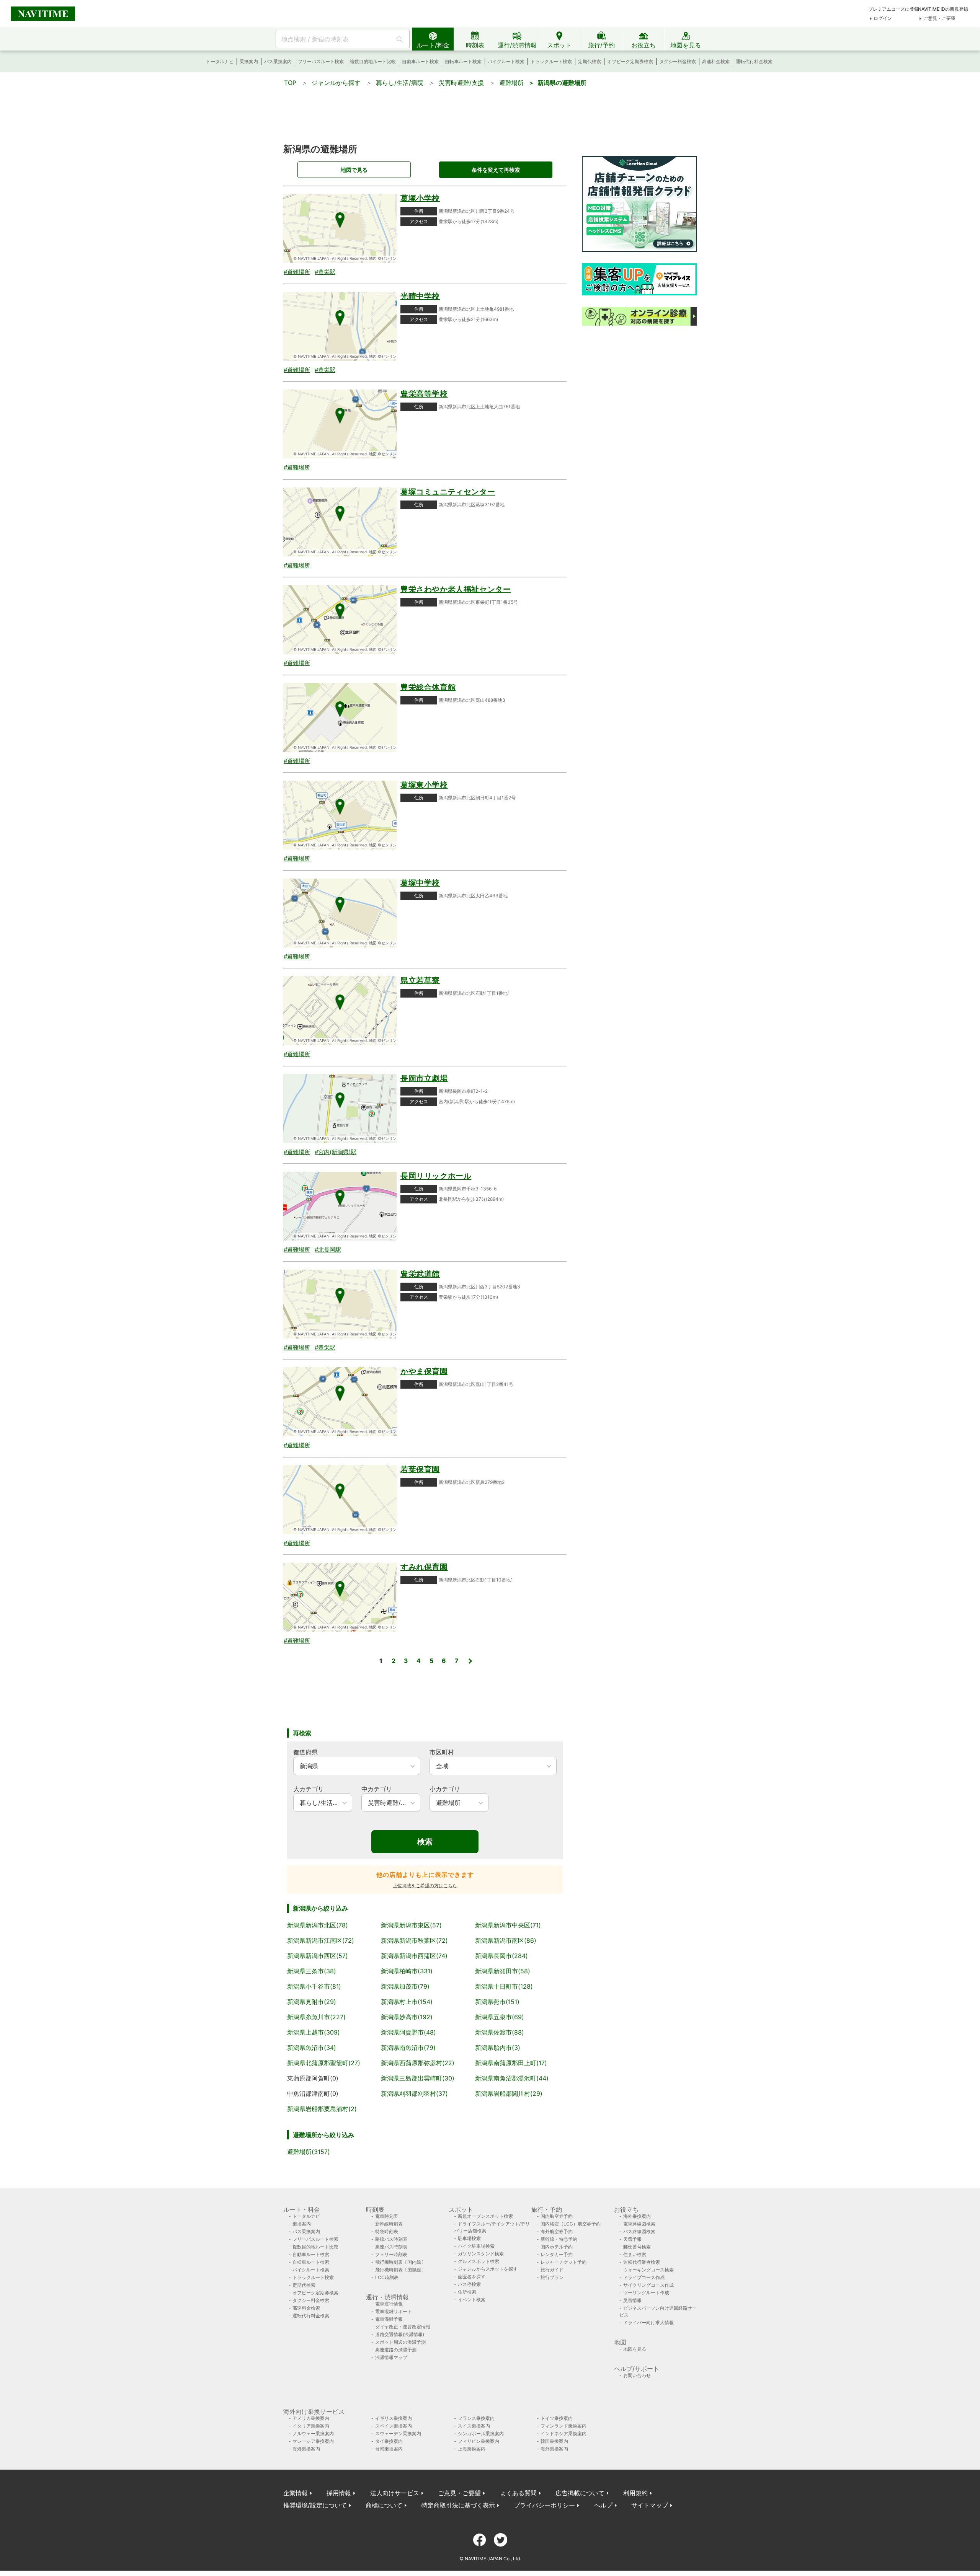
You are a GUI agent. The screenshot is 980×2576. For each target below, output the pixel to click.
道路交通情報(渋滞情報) (400, 2334)
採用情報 (339, 2493)
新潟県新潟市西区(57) (318, 1956)
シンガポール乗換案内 (481, 2433)
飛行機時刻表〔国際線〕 (400, 2270)
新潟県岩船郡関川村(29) (509, 2093)
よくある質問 (518, 2493)
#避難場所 (297, 272)
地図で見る (354, 170)
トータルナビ (220, 61)
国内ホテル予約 (557, 2247)
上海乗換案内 (472, 2449)
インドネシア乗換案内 (563, 2433)
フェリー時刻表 (391, 2254)
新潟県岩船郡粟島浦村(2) (322, 2109)
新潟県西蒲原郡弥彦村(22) (418, 2063)
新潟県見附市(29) (312, 2002)
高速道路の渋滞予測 (396, 2350)
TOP (290, 83)
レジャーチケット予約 (563, 2262)
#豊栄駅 (325, 272)
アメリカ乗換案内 (311, 2418)
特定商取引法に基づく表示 (458, 2505)
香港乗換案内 (306, 2449)
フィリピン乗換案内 (479, 2441)
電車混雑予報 (389, 2319)
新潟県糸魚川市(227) (316, 2017)
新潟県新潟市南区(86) (506, 1940)
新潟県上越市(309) (314, 2032)
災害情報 (632, 2300)
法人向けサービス (395, 2493)
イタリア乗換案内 (311, 2426)
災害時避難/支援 (461, 83)
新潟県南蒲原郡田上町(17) (511, 2063)
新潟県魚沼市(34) (312, 2048)
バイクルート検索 (506, 61)
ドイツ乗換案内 (557, 2418)
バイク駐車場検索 (476, 2246)
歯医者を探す (472, 2277)
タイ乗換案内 (389, 2441)
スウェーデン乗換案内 (398, 2433)
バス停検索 (469, 2284)
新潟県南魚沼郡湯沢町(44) (512, 2078)
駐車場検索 (469, 2238)
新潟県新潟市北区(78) (318, 1925)
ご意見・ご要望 (939, 18)
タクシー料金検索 (678, 61)
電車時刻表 (387, 2216)
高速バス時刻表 (391, 2247)
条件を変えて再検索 (496, 170)
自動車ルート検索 (420, 61)
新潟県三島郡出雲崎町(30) (418, 2078)
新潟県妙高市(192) (407, 2017)
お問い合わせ (637, 2375)
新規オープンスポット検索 (485, 2216)
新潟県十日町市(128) (504, 1986)
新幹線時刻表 (389, 2224)
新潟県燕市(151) (497, 2002)
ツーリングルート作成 (646, 2293)
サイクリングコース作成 (648, 2285)
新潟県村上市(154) (407, 2002)
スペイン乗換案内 (394, 2426)
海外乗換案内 (637, 2216)
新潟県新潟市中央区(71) (508, 1925)
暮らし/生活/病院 (400, 83)
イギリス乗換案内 (394, 2418)
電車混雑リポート (394, 2311)
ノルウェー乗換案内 (313, 2433)
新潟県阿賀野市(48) (408, 2032)
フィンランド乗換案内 (563, 2426)
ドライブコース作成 (644, 2277)
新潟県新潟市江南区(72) (321, 1940)
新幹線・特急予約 (559, 2239)
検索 (425, 1842)
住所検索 (467, 2292)
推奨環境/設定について (315, 2505)
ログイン (883, 18)
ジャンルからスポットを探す (488, 2269)
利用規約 (635, 2493)
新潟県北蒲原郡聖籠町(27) (324, 2063)
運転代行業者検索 (642, 2262)
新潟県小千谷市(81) (314, 1986)
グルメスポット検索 (479, 2261)
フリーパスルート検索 (321, 61)
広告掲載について (580, 2493)
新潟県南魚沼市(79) (408, 2048)
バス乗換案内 (278, 61)
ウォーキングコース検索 (648, 2270)
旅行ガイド (552, 2270)
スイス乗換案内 (474, 2426)
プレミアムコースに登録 (893, 9)
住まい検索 (635, 2254)
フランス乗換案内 (476, 2418)
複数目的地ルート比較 (373, 61)
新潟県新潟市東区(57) (411, 1925)
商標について (384, 2505)
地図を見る (635, 2349)
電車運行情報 (389, 2304)
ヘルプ (603, 2505)
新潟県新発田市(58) (503, 1971)
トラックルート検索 (551, 61)
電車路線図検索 (639, 2224)
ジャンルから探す (336, 83)
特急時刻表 (387, 2231)
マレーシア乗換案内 (313, 2441)
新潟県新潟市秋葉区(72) (414, 1940)
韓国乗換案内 (554, 2441)
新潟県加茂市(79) (405, 1986)
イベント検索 (472, 2300)
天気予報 (632, 2239)
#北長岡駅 (328, 1250)
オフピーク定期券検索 (630, 61)
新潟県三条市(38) (312, 1971)
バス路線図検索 (639, 2231)
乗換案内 (249, 61)
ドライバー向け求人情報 (648, 2322)
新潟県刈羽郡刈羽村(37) (414, 2093)
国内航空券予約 (557, 2216)
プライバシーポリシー (544, 2505)
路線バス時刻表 (391, 2239)
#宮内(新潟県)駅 (336, 1152)
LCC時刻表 (387, 2277)
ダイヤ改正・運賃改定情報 (403, 2327)
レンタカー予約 (557, 2254)
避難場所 (511, 83)
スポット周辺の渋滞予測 (400, 2342)
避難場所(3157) (309, 2152)
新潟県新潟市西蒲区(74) (414, 1956)
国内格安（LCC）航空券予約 (571, 2224)
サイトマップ (650, 2505)
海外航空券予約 (557, 2231)
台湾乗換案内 (389, 2449)
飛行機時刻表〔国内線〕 (400, 2262)
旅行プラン (552, 2277)
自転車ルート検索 (463, 61)
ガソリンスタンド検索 (481, 2254)
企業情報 (296, 2493)
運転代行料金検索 (754, 61)
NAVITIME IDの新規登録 (943, 9)
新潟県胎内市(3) (498, 2048)
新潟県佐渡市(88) (500, 2032)
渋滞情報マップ (391, 2357)
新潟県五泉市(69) (500, 2017)
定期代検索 (590, 61)
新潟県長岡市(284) (501, 1956)
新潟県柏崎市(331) (407, 1971)
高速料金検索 (716, 61)
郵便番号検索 (637, 2247)
